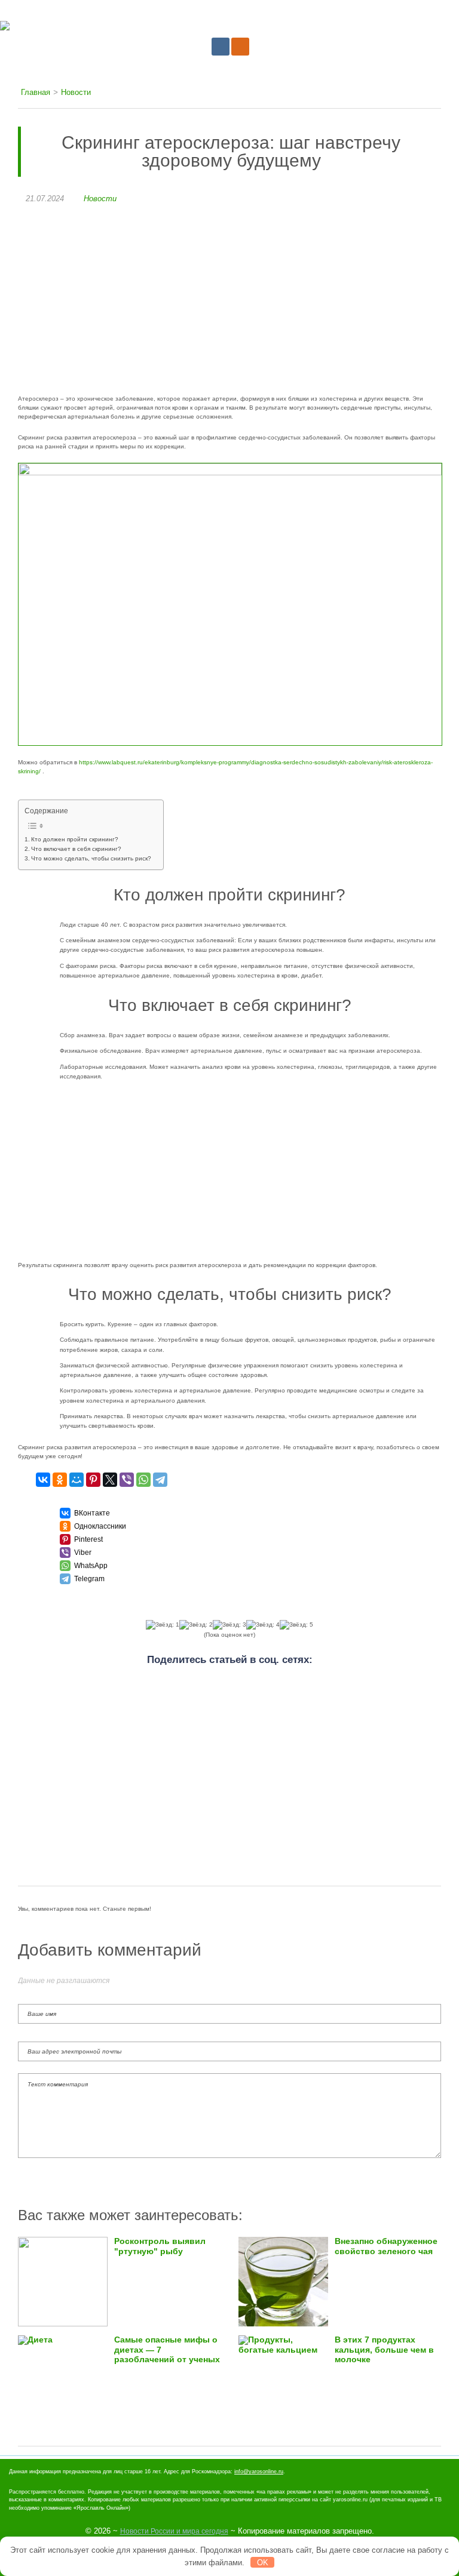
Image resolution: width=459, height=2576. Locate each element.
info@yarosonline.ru (259, 2472)
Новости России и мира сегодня (174, 2531)
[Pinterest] (93, 1480)
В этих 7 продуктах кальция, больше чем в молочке (384, 2349)
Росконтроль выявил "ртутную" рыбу (160, 2246)
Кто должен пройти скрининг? (75, 839)
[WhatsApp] (143, 1480)
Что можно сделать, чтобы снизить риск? (91, 858)
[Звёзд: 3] (229, 1625)
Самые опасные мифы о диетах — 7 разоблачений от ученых (167, 2349)
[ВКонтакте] (43, 1480)
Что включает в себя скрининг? (76, 849)
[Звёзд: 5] (296, 1625)
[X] (110, 1480)
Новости (100, 199)
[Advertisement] (229, 305)
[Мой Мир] (76, 1480)
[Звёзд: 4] (263, 1625)
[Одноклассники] (60, 1480)
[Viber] (127, 1480)
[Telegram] (160, 1480)
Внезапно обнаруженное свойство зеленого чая (386, 2246)
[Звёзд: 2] (196, 1625)
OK (263, 2563)
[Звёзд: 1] (163, 1625)
